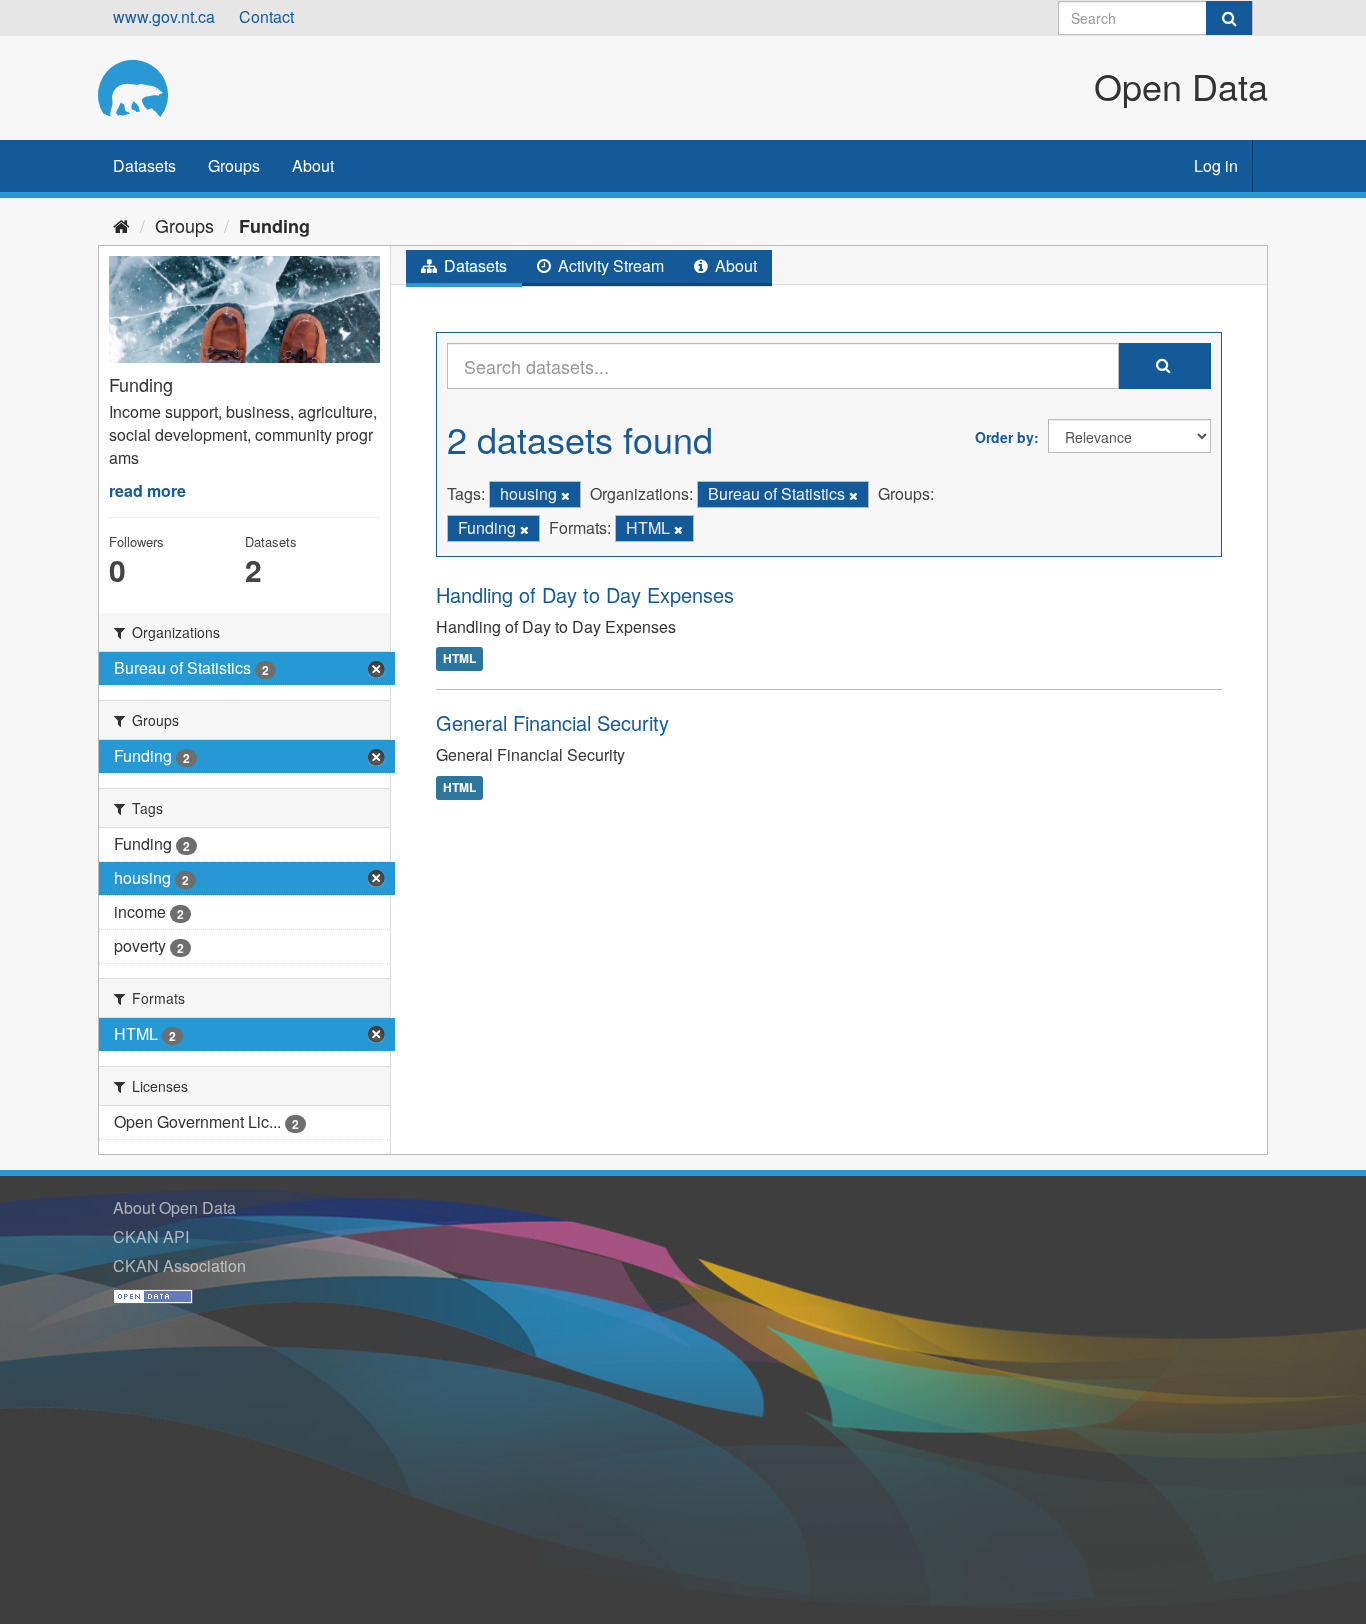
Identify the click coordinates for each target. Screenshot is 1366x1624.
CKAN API (151, 1236)
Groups (234, 165)
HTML (459, 658)
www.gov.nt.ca (164, 16)
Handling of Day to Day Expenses (585, 594)
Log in (1216, 165)
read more (147, 490)
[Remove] (565, 495)
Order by (1004, 437)
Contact (266, 16)
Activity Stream (609, 265)
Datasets (144, 165)
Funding (274, 226)
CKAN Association (179, 1265)
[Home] (121, 225)
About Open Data (174, 1207)
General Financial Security (552, 722)
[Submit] (1229, 18)
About (313, 165)
